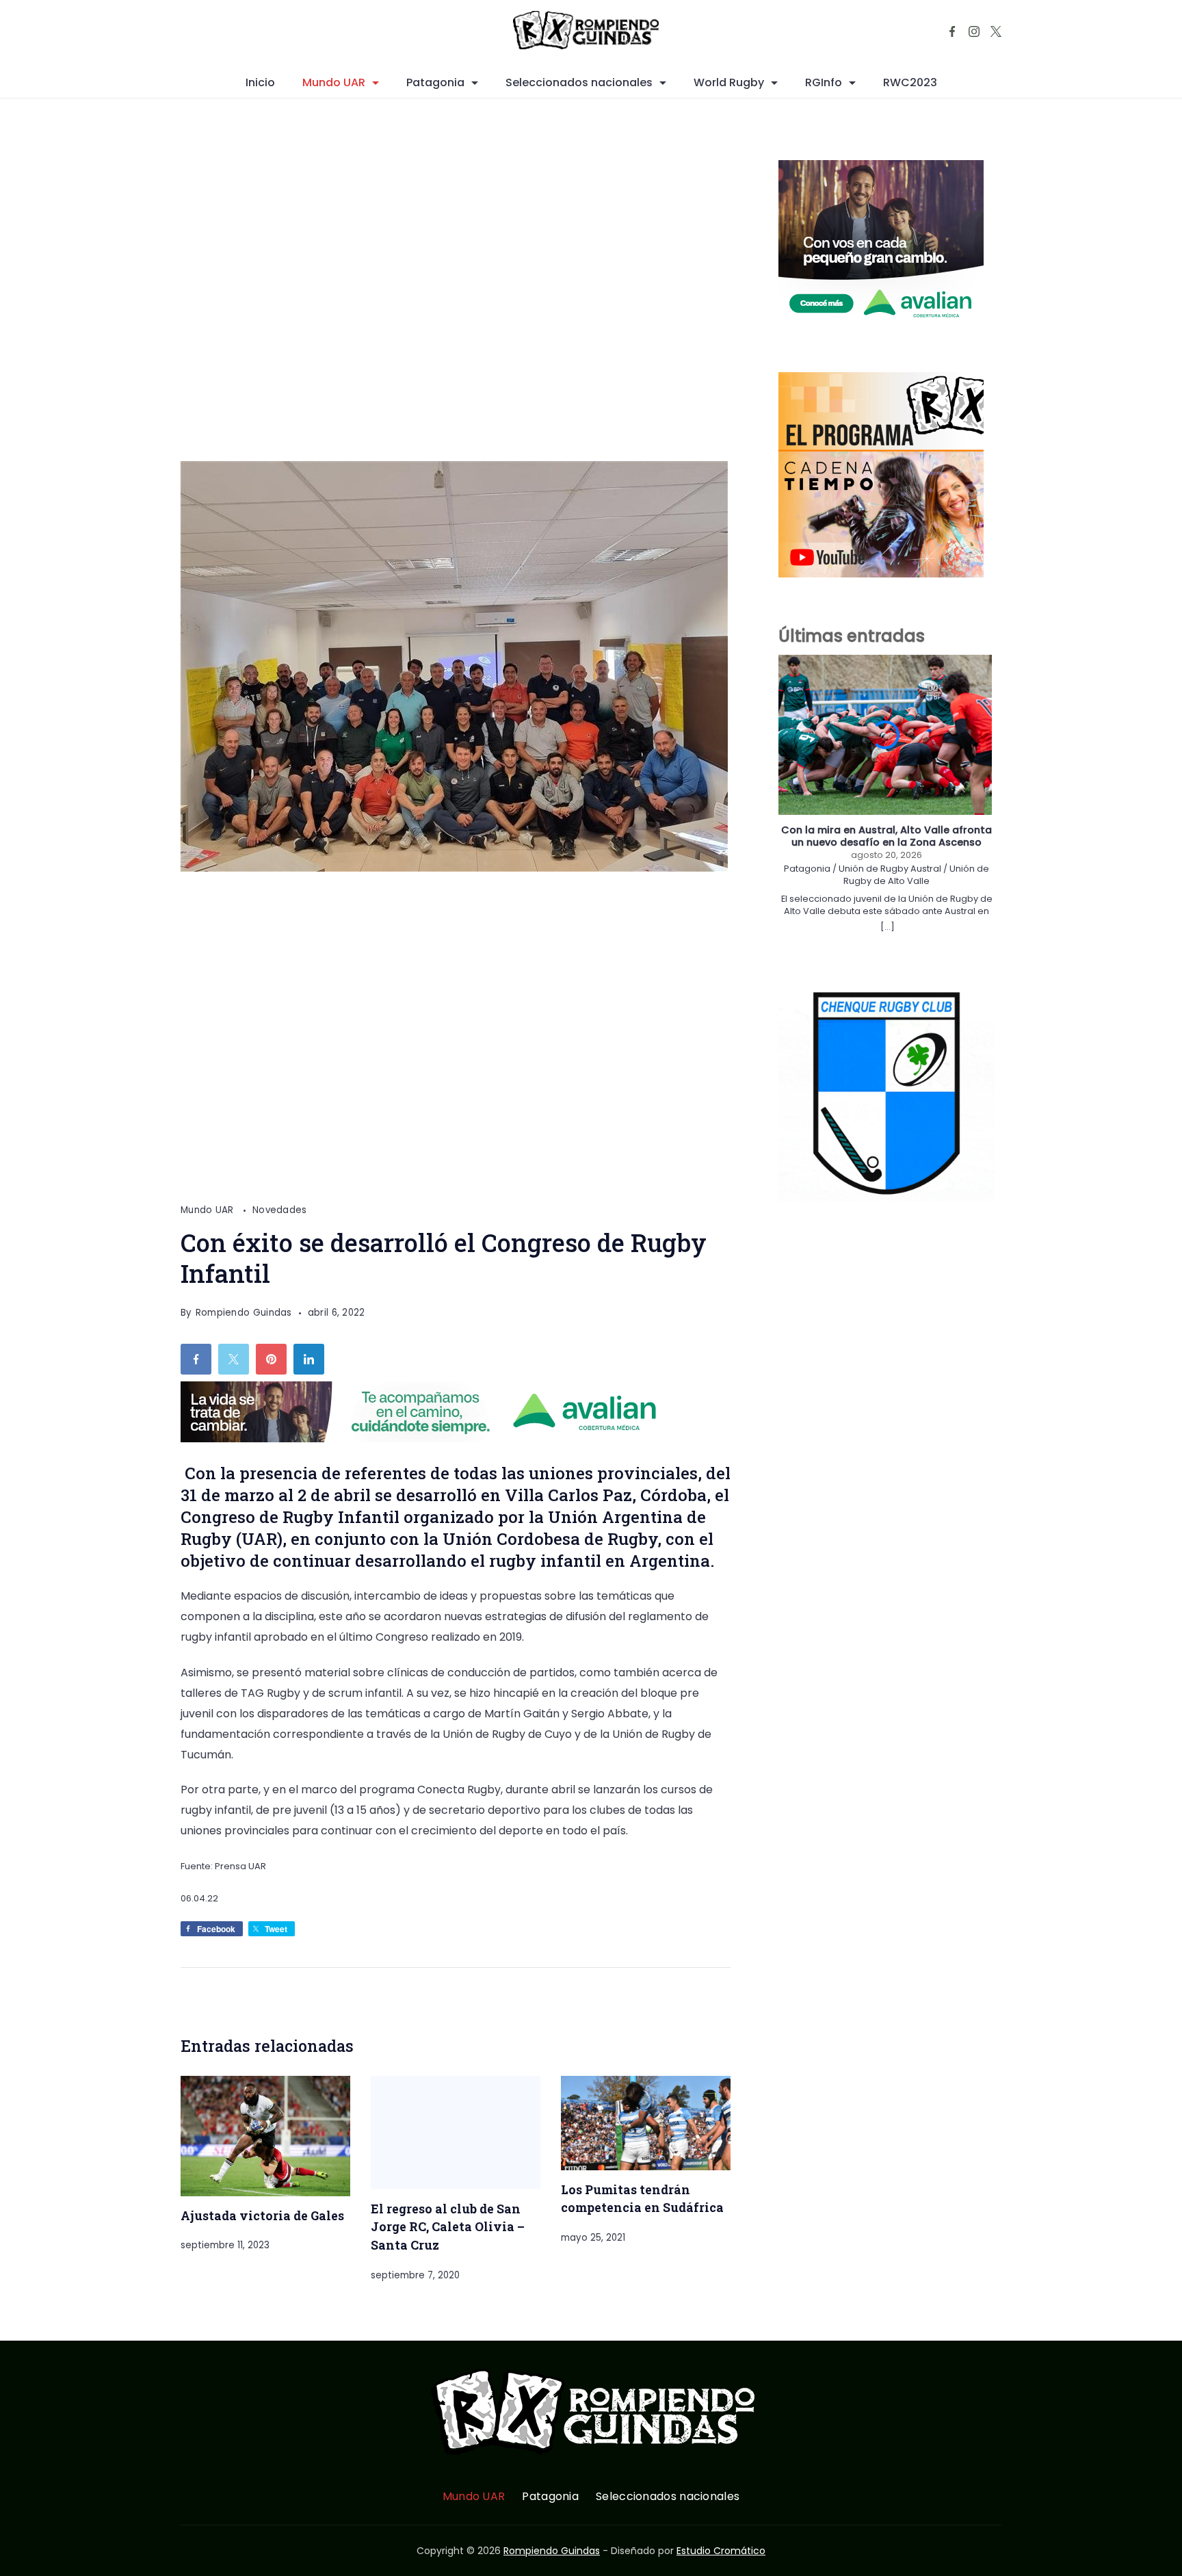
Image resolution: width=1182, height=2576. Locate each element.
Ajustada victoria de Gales (262, 2215)
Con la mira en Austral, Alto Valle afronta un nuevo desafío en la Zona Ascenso (886, 836)
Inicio (260, 82)
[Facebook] (952, 31)
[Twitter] (996, 31)
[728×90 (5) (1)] (430, 1439)
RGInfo (824, 82)
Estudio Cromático (721, 2551)
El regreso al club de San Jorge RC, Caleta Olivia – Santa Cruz (448, 2227)
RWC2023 (910, 82)
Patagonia (435, 82)
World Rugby (729, 82)
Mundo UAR (334, 82)
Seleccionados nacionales (579, 82)
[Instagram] (974, 31)
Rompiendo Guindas (552, 2551)
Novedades (280, 1210)
